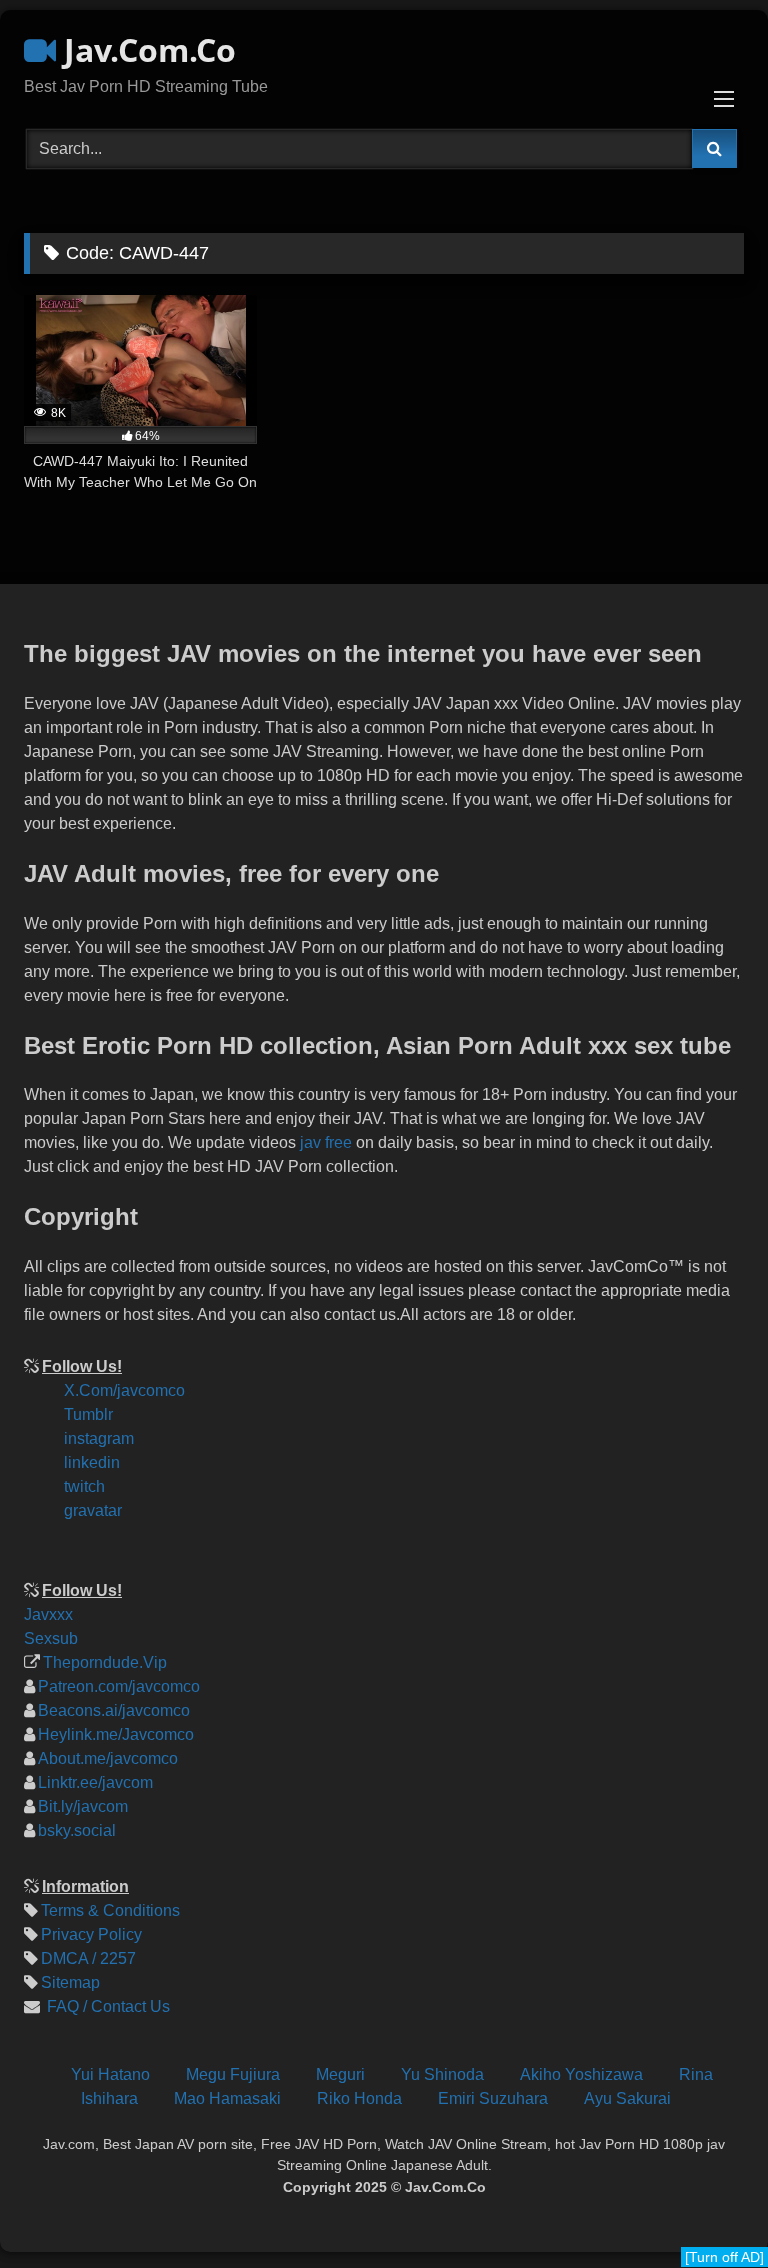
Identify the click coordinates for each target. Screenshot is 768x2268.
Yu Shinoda (442, 2074)
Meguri (340, 2074)
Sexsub (51, 1638)
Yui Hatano (110, 2074)
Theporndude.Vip (105, 1662)
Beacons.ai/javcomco (114, 1710)
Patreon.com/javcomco (119, 1686)
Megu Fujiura (233, 2074)
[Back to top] (736, 2118)
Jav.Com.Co (146, 49)
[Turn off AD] (724, 2257)
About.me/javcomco (108, 1758)
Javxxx (48, 1614)
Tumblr (88, 1414)
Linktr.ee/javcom (95, 1782)
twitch (84, 1486)
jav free (326, 1142)
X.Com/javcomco (124, 1390)
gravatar (93, 1510)
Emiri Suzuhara (493, 2098)
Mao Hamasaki (227, 2098)
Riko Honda (359, 2098)
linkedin (92, 1462)
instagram (99, 1438)
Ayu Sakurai (627, 2098)
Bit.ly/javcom (83, 1806)
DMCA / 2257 (88, 1958)
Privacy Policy (91, 1934)
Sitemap (70, 1982)
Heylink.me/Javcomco (116, 1734)
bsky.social (77, 1830)
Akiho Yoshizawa (581, 2074)
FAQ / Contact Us (106, 2006)
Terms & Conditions (110, 1910)
